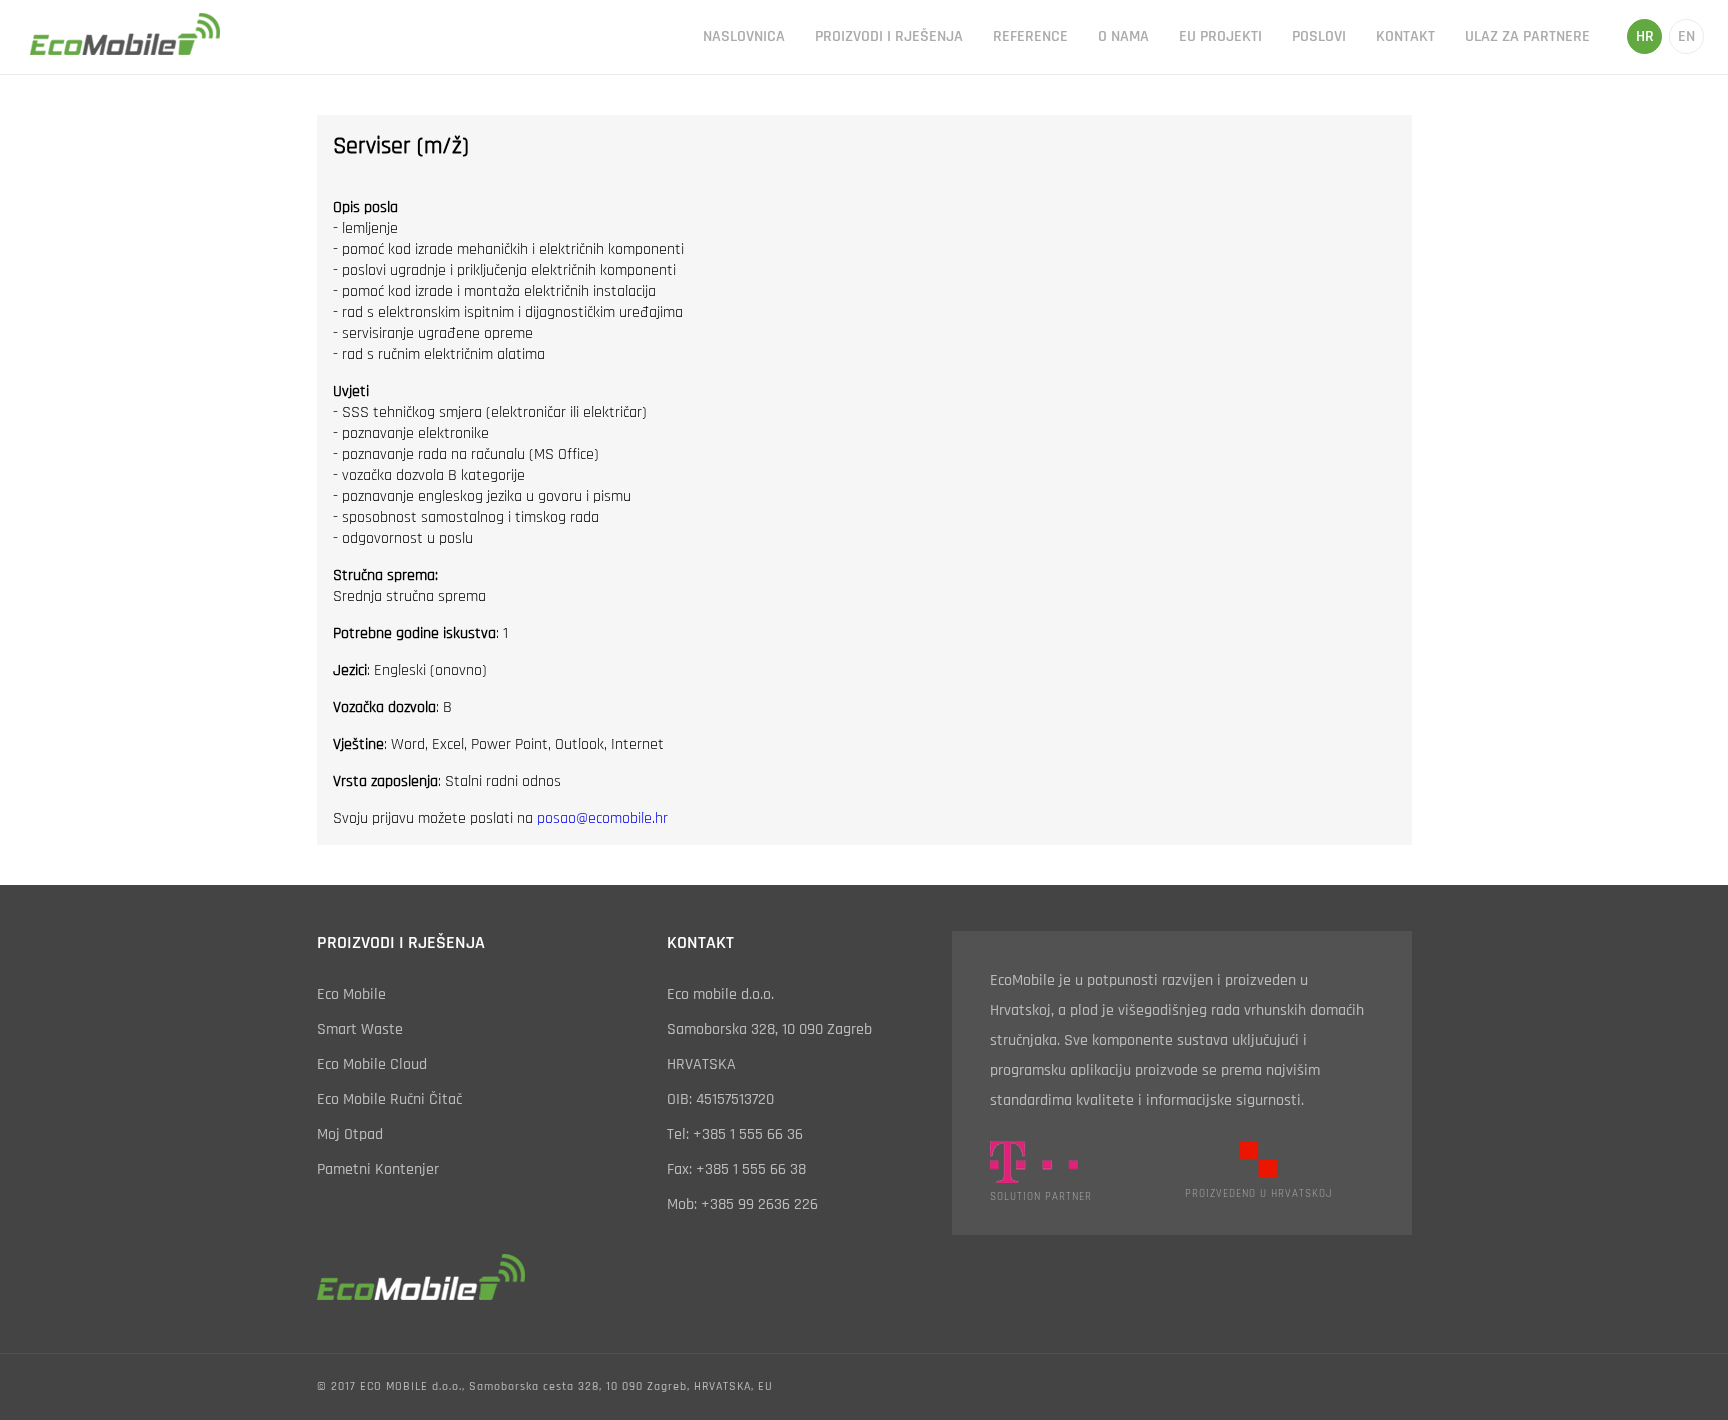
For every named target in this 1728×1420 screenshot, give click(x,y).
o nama (1123, 36)
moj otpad (350, 1134)
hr (1645, 36)
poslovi (1319, 36)
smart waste (360, 1029)
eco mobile (351, 994)
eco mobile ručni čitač (389, 1099)
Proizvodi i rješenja (889, 36)
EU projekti (1220, 36)
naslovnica (744, 36)
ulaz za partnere (1527, 36)
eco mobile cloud (372, 1064)
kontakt (1405, 36)
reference (1030, 36)
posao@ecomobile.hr (602, 818)
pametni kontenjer (378, 1169)
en (1686, 36)
